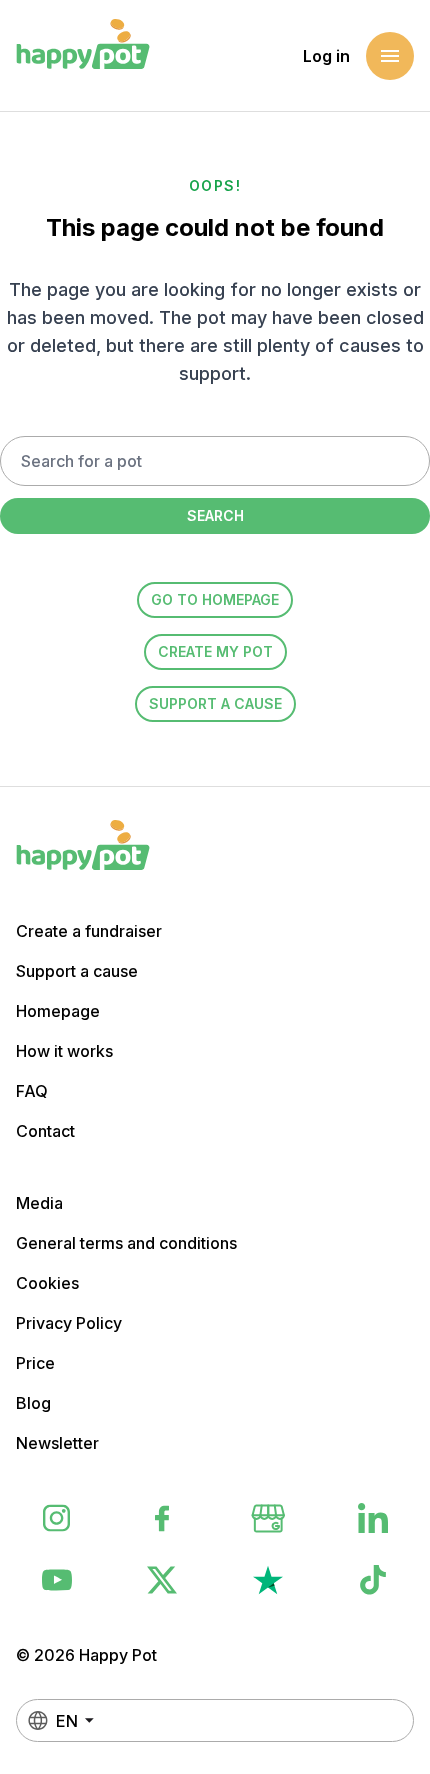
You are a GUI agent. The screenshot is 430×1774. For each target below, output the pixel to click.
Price (35, 1363)
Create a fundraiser (89, 931)
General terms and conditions (126, 1243)
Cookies (47, 1283)
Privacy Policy (69, 1323)
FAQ (32, 1091)
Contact (45, 1131)
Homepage (58, 1011)
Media (39, 1203)
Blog (33, 1403)
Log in (326, 56)
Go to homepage (215, 599)
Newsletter (57, 1443)
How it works (64, 1051)
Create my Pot (215, 651)
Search (215, 515)
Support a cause (215, 703)
